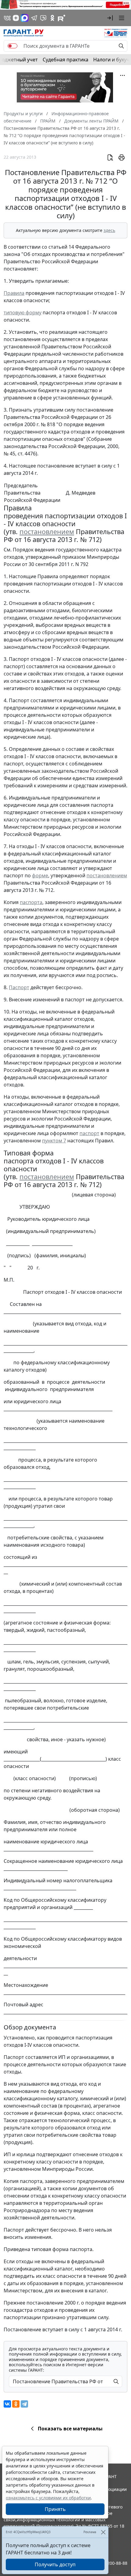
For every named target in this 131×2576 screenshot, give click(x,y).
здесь (109, 230)
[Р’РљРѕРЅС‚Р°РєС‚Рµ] (7, 2404)
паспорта (31, 902)
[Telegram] (24, 2404)
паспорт (89, 1133)
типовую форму (23, 313)
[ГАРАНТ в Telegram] (34, 18)
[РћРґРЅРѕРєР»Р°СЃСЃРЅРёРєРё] (16, 2404)
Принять (55, 2509)
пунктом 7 (54, 1141)
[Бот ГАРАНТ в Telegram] (43, 18)
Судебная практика (65, 60)
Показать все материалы (70, 2429)
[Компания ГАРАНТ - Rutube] (62, 18)
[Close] (103, 2532)
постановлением (47, 532)
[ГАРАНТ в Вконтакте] (7, 18)
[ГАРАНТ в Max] (25, 18)
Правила (14, 293)
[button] (110, 18)
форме (40, 875)
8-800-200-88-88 (111, 2563)
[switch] (12, 46)
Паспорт (19, 987)
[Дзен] (16, 18)
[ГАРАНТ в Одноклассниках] (52, 18)
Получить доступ (55, 2564)
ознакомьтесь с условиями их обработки (48, 2498)
